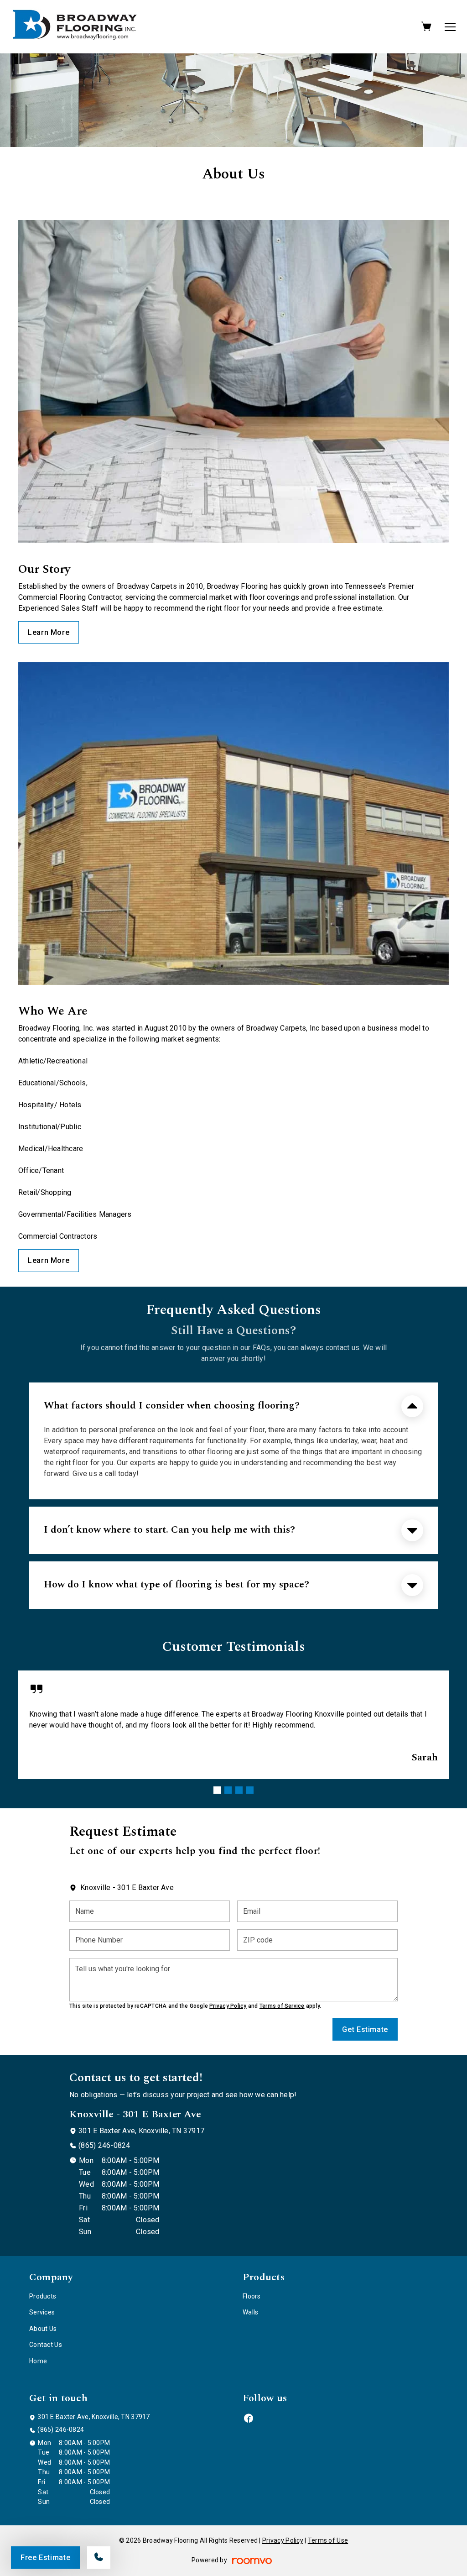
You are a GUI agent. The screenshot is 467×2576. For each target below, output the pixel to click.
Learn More (49, 632)
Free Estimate (45, 2558)
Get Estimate (365, 2029)
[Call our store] (99, 2558)
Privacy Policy (228, 2006)
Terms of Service (282, 2006)
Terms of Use (328, 2540)
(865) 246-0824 (104, 2145)
